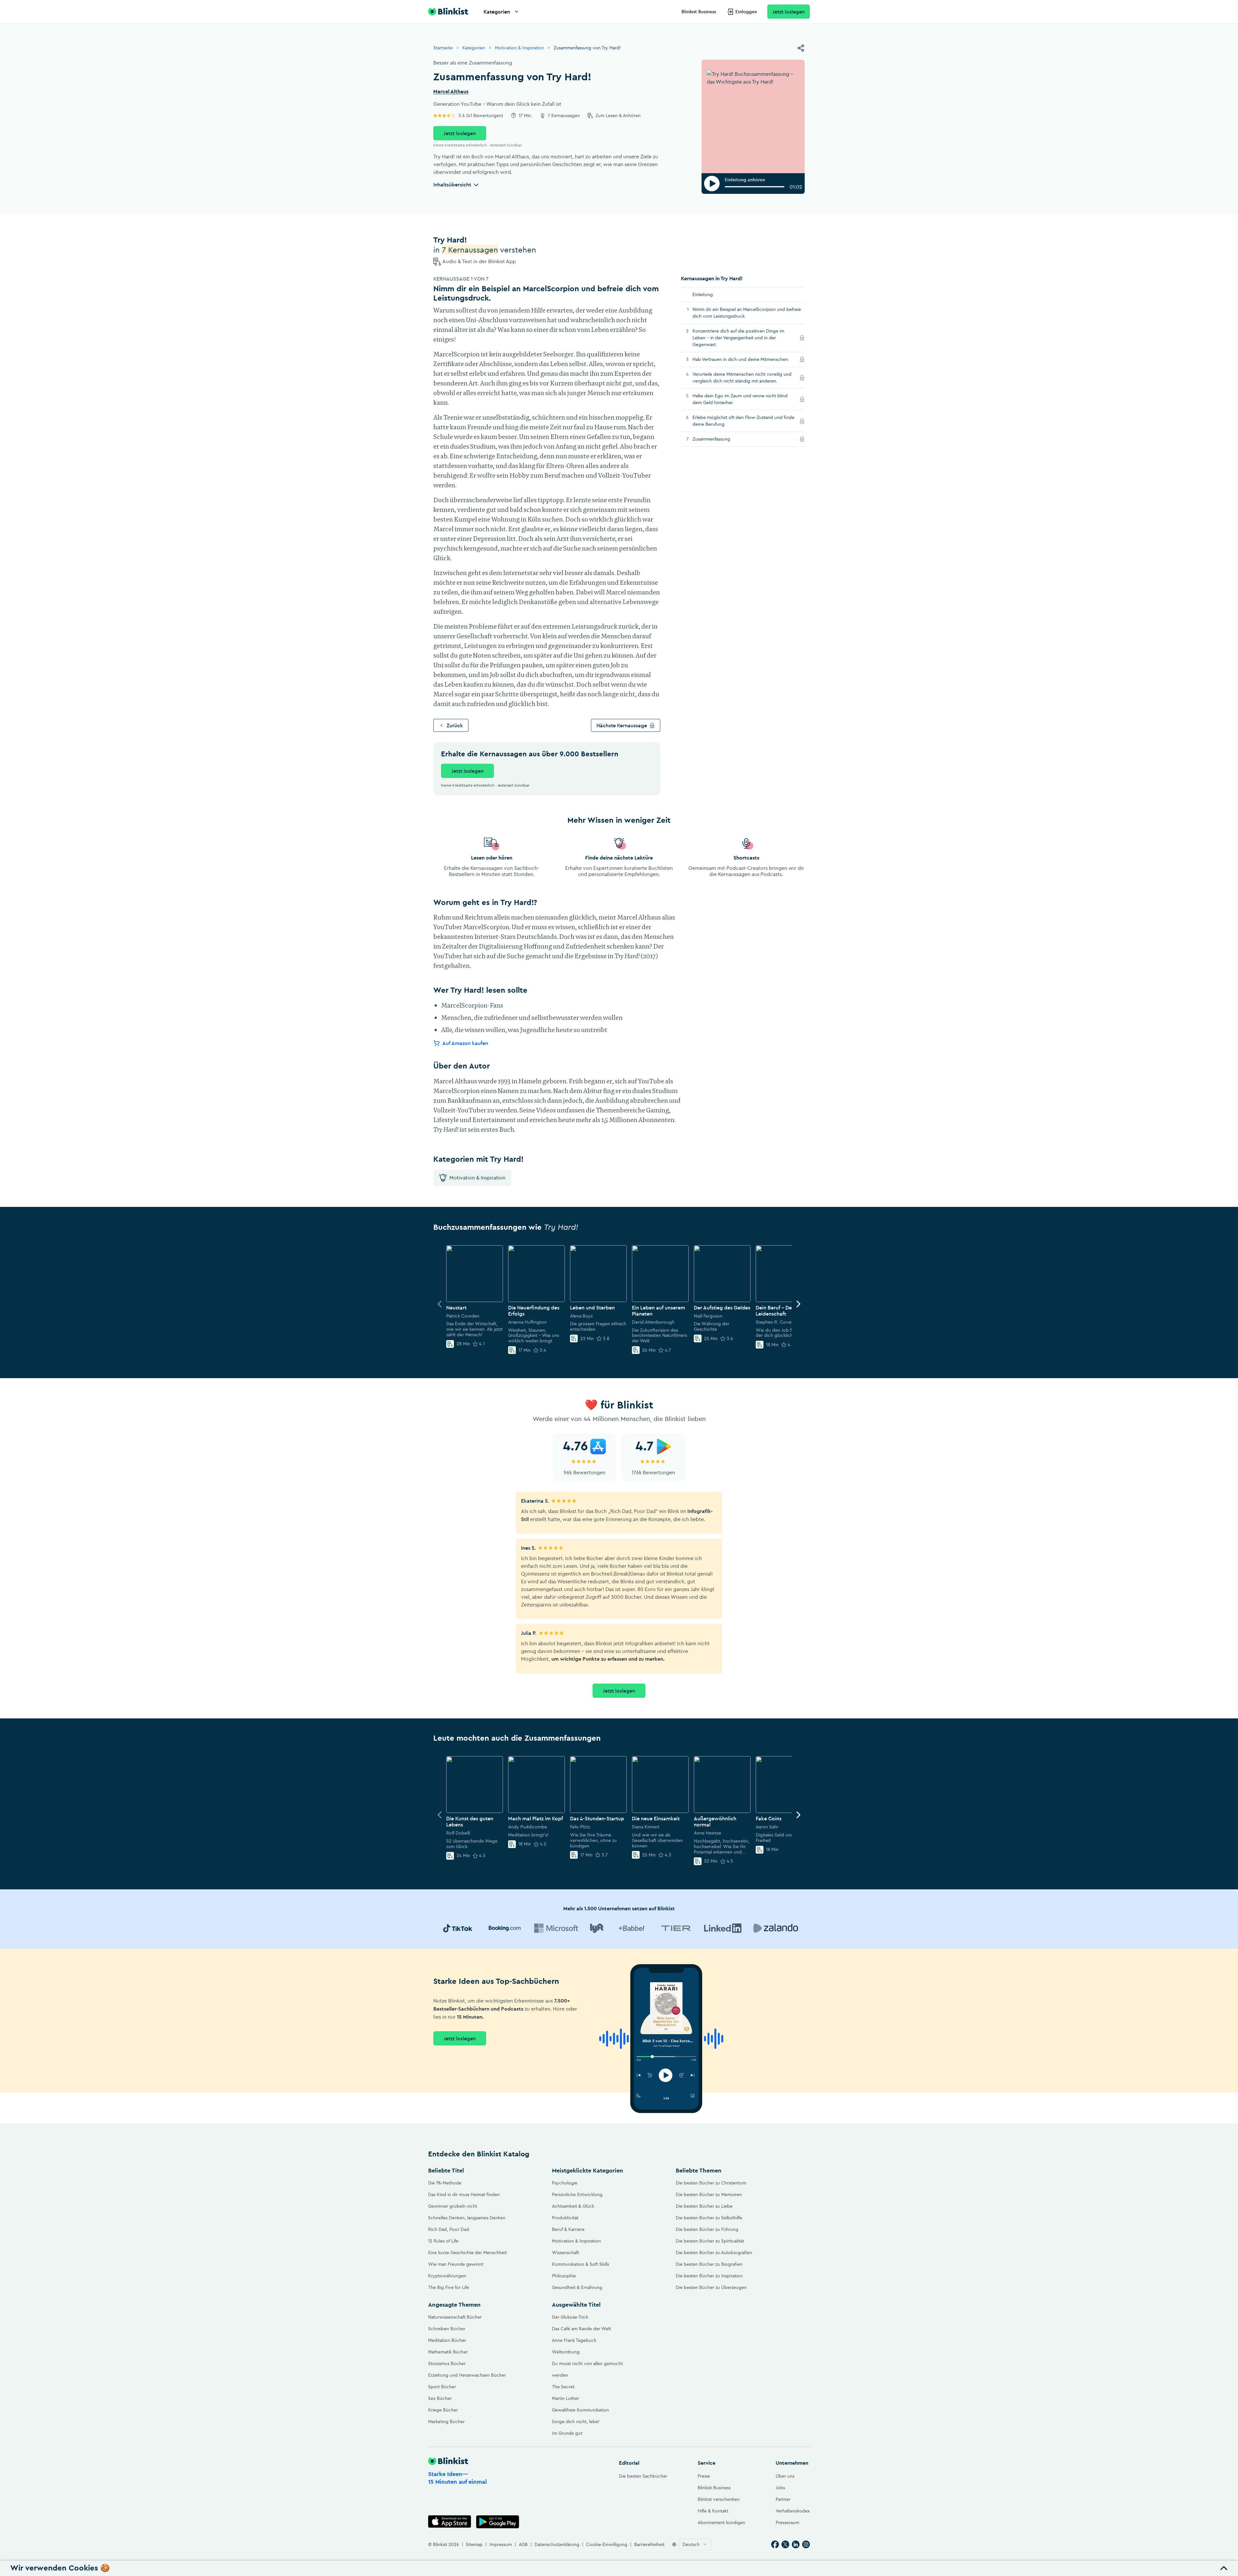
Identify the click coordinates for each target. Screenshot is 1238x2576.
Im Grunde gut (567, 2433)
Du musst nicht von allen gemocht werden (587, 2369)
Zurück (455, 725)
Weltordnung (566, 2352)
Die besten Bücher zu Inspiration (709, 2276)
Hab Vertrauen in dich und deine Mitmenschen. (744, 359)
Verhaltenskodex (793, 2511)
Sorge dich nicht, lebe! (576, 2422)
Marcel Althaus (451, 92)
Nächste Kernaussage (622, 725)
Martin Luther (565, 2398)
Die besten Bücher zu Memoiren (709, 2194)
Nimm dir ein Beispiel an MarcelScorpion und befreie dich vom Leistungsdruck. (747, 313)
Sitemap (474, 2544)
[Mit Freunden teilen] (801, 48)
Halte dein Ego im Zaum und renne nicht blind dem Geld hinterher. (740, 399)
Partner (783, 2499)
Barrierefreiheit (649, 2544)
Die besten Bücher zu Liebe (704, 2206)
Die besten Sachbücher (643, 2476)
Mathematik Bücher (448, 2352)
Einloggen (746, 12)
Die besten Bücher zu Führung (707, 2229)
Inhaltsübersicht (452, 184)
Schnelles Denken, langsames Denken (467, 2218)
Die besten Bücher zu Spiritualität (710, 2241)
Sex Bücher (440, 2398)
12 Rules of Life (443, 2241)
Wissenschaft (565, 2253)
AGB (523, 2544)
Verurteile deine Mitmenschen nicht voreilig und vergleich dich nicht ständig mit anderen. (744, 378)
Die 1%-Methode (445, 2183)
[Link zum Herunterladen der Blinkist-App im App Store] (450, 2522)
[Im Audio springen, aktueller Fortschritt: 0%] (755, 187)
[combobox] (695, 2544)
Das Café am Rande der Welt (581, 2329)
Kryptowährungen (447, 2276)
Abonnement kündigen (722, 2522)
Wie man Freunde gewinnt (456, 2264)
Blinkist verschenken (719, 2499)
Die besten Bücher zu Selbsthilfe (709, 2218)
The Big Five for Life (449, 2287)
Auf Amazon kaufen (465, 1043)
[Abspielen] (712, 184)
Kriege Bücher (443, 2410)
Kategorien (497, 12)
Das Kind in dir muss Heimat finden (464, 2194)
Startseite (443, 48)
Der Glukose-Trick (570, 2317)
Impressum (501, 2544)
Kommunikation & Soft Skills (580, 2264)
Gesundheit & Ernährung (577, 2287)
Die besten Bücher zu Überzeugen (711, 2287)
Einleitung (703, 294)
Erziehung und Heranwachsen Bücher (467, 2375)
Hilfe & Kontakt (713, 2511)
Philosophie (564, 2276)
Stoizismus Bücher (447, 2363)
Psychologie (565, 2183)
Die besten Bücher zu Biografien (709, 2264)
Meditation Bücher (447, 2340)
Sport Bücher (442, 2387)
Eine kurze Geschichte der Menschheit (467, 2253)
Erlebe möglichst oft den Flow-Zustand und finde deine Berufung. (743, 421)
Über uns (785, 2476)
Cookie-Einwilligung (607, 2544)
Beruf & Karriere (568, 2229)
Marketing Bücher (446, 2422)
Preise (704, 2476)
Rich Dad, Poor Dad (449, 2229)
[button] (619, 2568)
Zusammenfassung (720, 439)
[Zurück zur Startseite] (448, 12)
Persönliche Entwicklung (577, 2194)
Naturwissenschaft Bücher (455, 2317)
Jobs (780, 2488)
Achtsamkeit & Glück (573, 2206)
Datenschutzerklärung (557, 2544)
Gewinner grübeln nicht (453, 2206)
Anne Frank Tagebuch (574, 2340)
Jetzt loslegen (789, 12)
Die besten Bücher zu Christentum (711, 2183)
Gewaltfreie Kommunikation (580, 2410)
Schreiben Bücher (447, 2329)
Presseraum (787, 2522)
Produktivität (565, 2218)
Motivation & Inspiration (519, 48)
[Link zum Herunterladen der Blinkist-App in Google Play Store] (498, 2522)
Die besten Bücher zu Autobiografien (714, 2253)
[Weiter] (798, 1304)
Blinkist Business (699, 12)
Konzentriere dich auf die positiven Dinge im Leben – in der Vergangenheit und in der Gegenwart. (738, 338)
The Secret (563, 2387)
